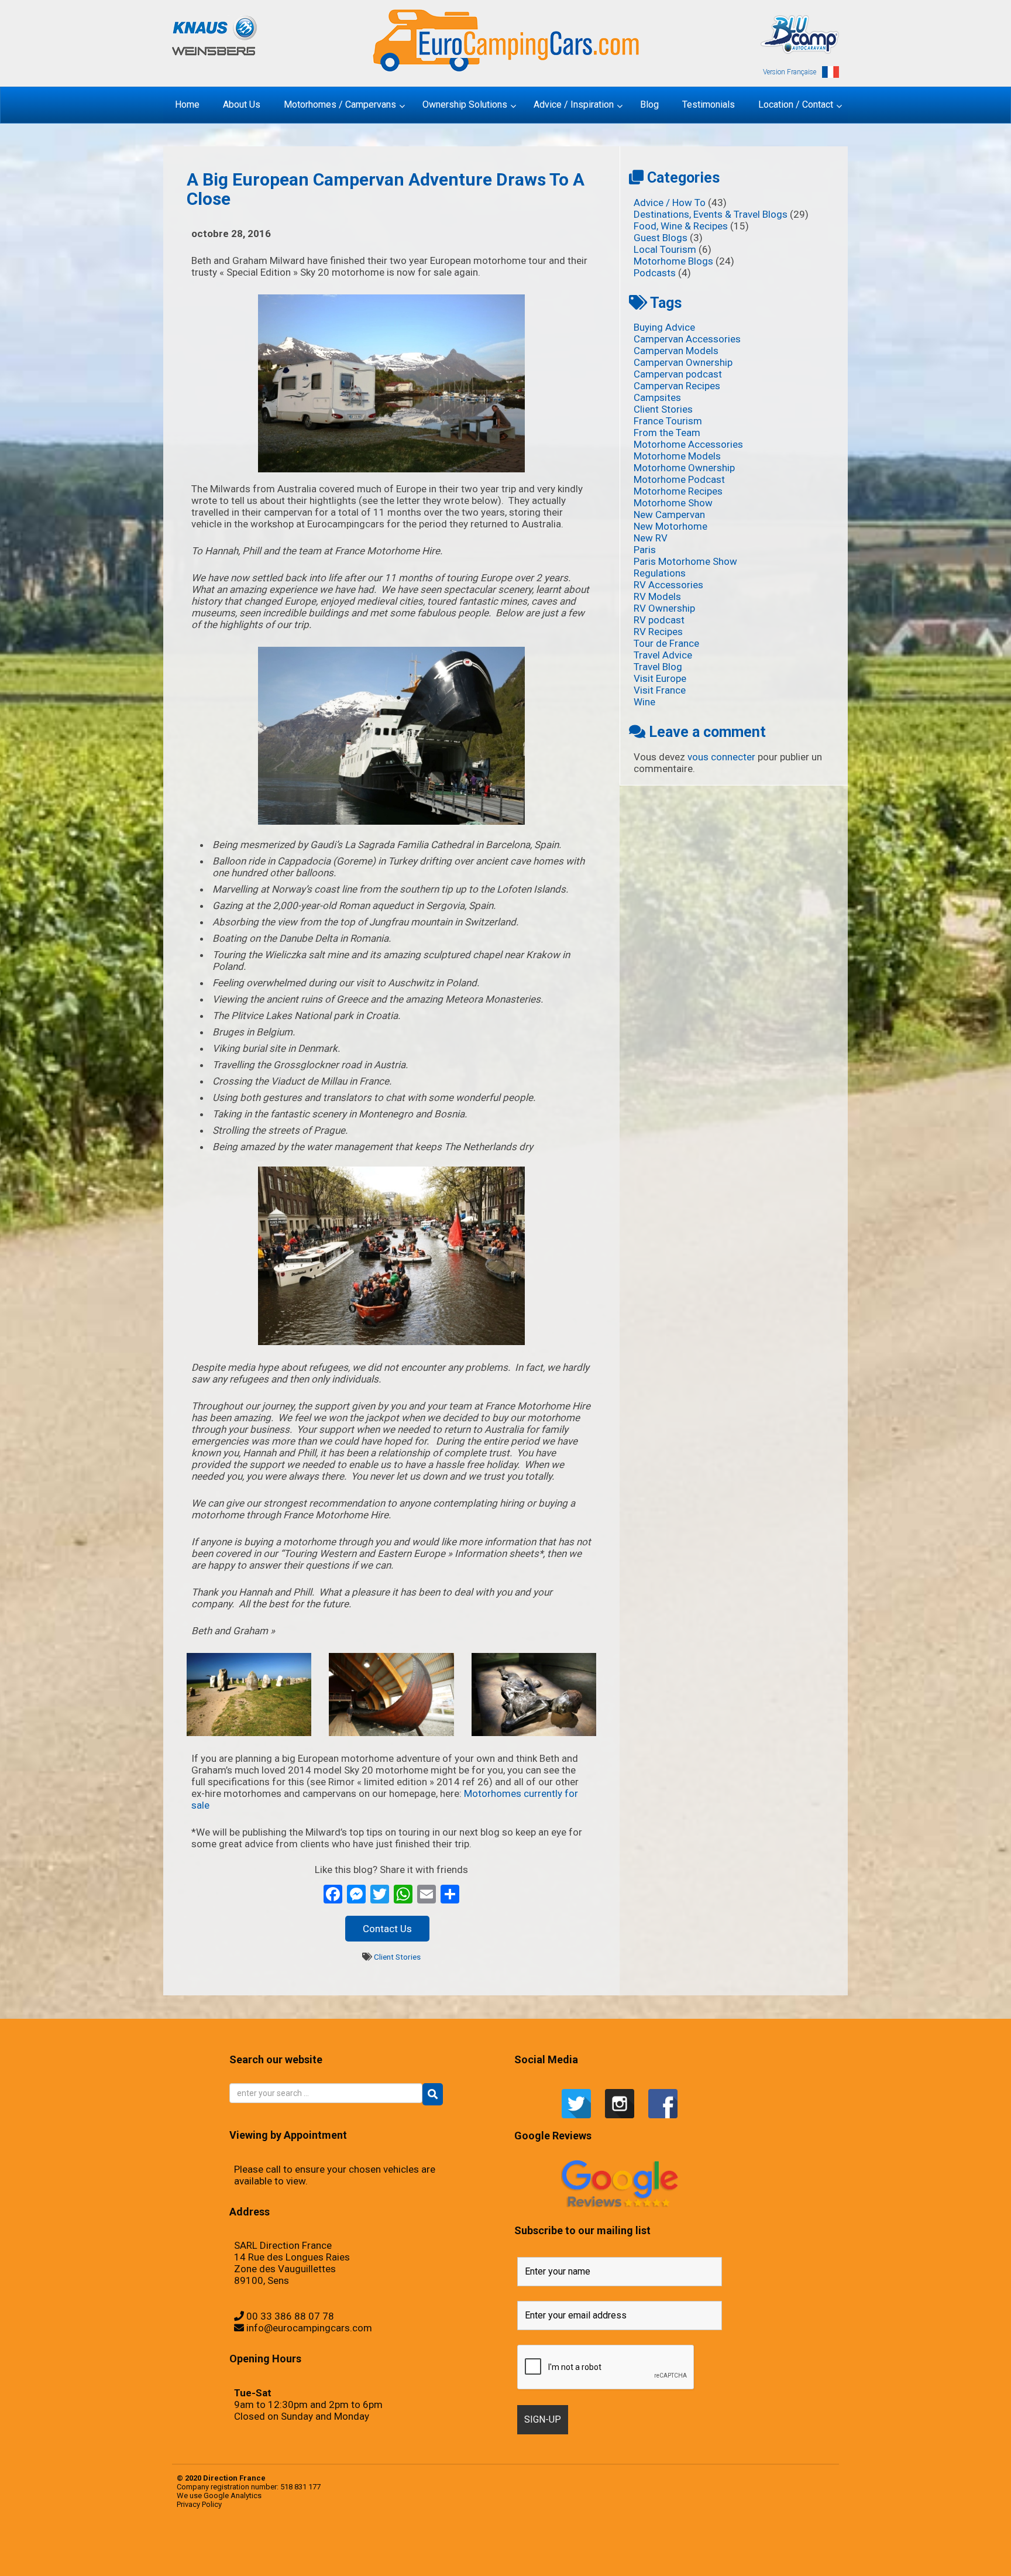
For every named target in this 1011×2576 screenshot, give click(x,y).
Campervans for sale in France (817, 2544)
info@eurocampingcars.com (309, 2328)
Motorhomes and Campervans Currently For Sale (512, 2556)
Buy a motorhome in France (766, 2544)
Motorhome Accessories (688, 444)
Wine (644, 702)
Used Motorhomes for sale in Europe (387, 2544)
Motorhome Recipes (678, 491)
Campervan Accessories (687, 339)
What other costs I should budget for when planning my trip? (587, 2544)
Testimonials (373, 2544)
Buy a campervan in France (738, 2544)
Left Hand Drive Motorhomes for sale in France (342, 2556)
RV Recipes (658, 632)
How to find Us (253, 2556)
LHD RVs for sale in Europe (477, 2556)
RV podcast (659, 620)
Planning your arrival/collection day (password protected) (249, 2567)
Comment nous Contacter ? (677, 2544)
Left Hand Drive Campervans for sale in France (293, 2556)
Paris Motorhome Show (685, 561)
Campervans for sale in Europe (801, 2544)
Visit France (660, 690)
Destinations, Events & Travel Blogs (711, 214)
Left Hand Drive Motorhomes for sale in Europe (318, 2556)
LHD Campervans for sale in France (422, 2556)
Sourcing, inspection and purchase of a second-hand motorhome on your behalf (467, 2544)
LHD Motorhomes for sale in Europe (441, 2556)
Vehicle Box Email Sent (537, 2544)
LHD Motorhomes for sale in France (460, 2556)
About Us (713, 2544)
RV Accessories (668, 585)
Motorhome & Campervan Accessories (653, 2544)
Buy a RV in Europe (778, 2544)
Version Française (790, 72)
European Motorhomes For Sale (290, 2567)
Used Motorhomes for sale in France (407, 2544)
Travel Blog (658, 667)
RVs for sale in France (318, 2544)
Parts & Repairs (592, 2556)
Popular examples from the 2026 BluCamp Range (800, 2556)
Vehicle (419, 2544)
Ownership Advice (602, 2556)
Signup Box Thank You (525, 2544)
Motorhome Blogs (673, 261)
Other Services (583, 2556)
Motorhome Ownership (684, 468)
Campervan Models (676, 351)
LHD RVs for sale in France (492, 2556)
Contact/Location (209, 2556)
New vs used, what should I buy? (706, 2556)
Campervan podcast (678, 374)
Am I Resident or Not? (613, 2556)
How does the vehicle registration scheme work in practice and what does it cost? (666, 2556)
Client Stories (397, 1957)
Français (666, 2544)
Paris (645, 550)
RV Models (657, 596)
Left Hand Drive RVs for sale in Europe (364, 2556)
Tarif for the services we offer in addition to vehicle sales (558, 2544)
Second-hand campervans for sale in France (357, 2544)
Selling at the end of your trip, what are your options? (436, 2544)
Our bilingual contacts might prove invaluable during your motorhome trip (732, 2556)
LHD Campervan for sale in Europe (403, 2556)
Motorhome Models (677, 456)
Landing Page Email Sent (242, 2556)
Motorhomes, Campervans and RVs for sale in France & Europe (218, 2544)
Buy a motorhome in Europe (752, 2544)
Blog (641, 2544)
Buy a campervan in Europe (724, 2544)
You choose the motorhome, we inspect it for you (508, 2544)
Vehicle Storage (491, 2544)
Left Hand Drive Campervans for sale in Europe (269, 2556)
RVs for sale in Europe (306, 2544)
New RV (651, 538)
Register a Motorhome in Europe (273, 2567)
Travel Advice (663, 655)
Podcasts (655, 273)
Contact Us (387, 1929)
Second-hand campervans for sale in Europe (335, 2544)
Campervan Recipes (677, 386)
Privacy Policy (199, 2504)
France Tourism (668, 421)
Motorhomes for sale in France (550, 2556)
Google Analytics (233, 2496)
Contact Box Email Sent (221, 2556)
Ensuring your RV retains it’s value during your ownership (633, 2556)
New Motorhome (670, 526)
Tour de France (666, 643)
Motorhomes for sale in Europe (533, 2556)
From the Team (667, 433)
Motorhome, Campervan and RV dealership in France (697, 2544)
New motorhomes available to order (568, 2556)
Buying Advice (664, 327)
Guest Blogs (661, 238)
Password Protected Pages (780, 2556)
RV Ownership (664, 608)
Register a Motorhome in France (291, 2544)
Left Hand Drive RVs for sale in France (384, 2556)
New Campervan (669, 514)
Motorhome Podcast (679, 479)
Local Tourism (665, 249)
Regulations (660, 573)
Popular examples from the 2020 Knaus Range (245, 2544)
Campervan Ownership (683, 362)
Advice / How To (670, 203)
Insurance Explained (691, 2556)
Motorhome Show (673, 503)
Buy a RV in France (788, 2544)
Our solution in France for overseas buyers (761, 2556)
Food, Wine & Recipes (681, 226)
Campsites (657, 397)
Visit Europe (660, 678)
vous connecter (721, 757)
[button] (433, 2094)
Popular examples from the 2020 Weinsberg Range (270, 2544)
